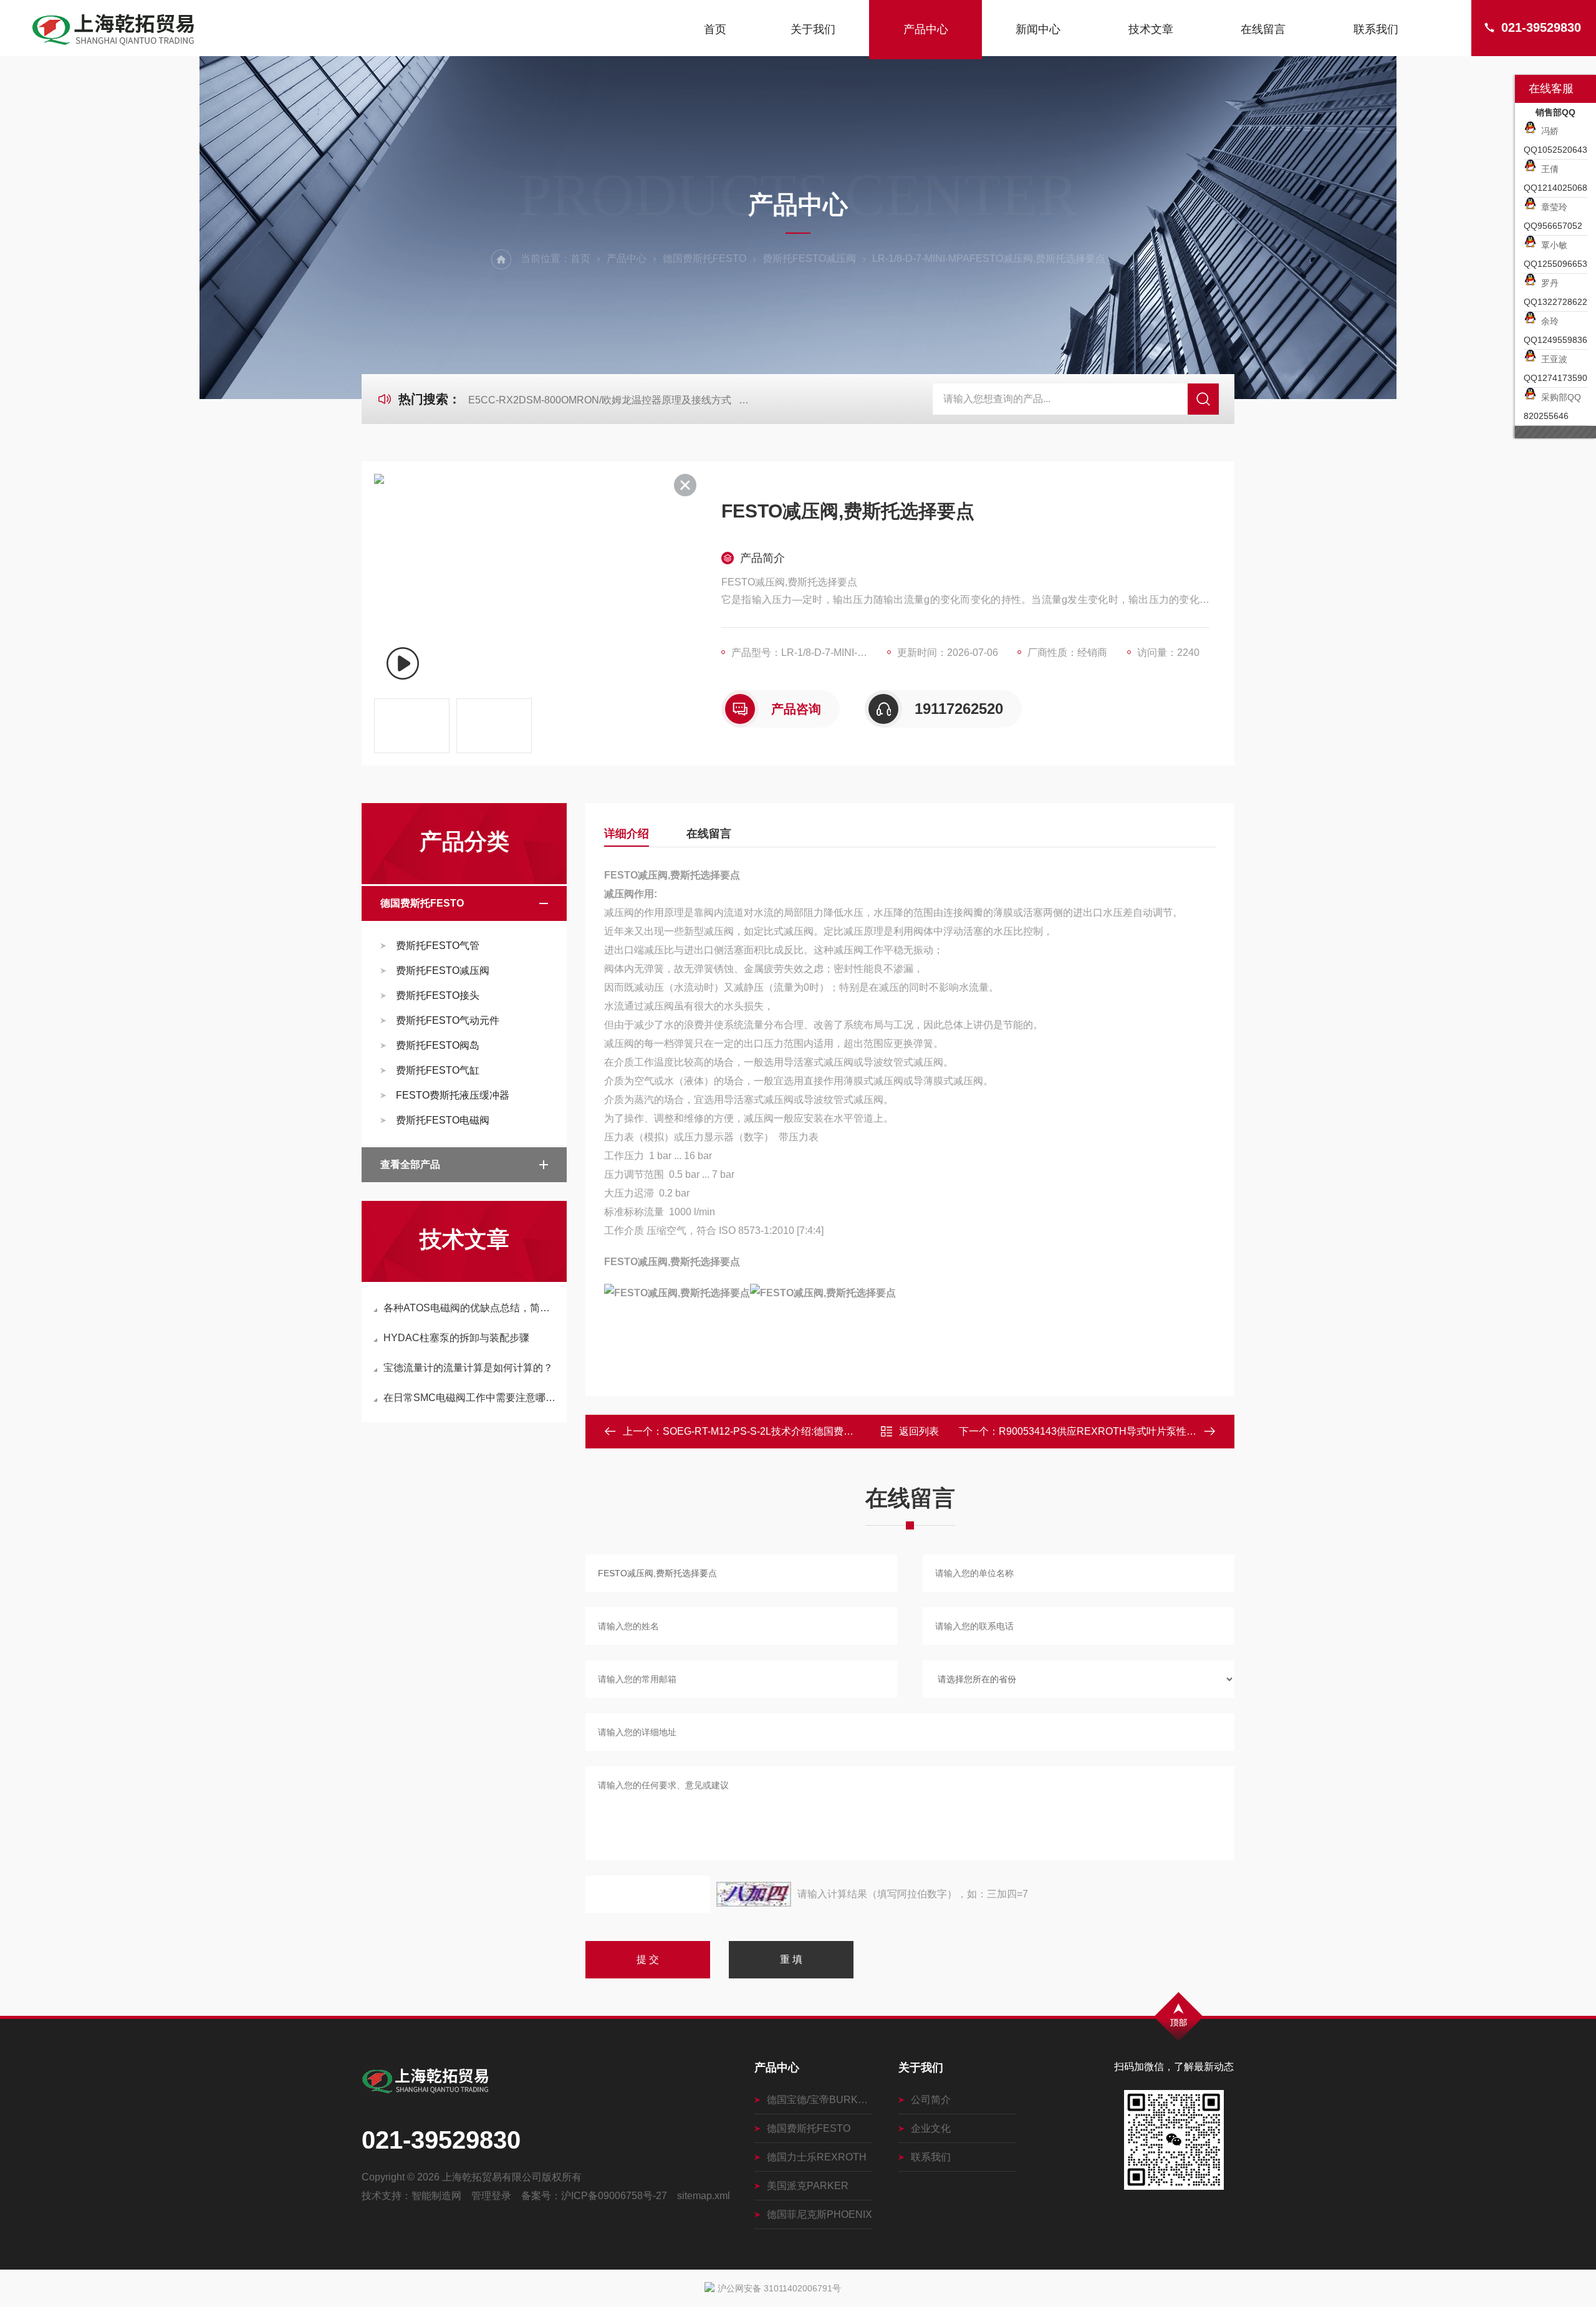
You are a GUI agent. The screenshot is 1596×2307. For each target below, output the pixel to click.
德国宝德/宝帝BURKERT (820, 2100)
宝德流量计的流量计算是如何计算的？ (468, 1368)
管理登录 (491, 2196)
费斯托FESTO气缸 (438, 1070)
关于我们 (813, 29)
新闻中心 (1038, 29)
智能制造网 (436, 2196)
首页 (715, 29)
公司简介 (931, 2100)
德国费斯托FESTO (704, 258)
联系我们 (1376, 29)
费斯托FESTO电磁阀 (443, 1120)
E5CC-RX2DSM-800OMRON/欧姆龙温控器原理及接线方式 (600, 400)
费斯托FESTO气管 (438, 946)
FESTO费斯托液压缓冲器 (453, 1095)
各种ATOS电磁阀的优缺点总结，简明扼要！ (470, 1308)
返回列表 (919, 1431)
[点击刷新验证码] (754, 1894)
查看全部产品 (410, 1164)
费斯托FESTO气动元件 (448, 1020)
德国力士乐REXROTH (817, 2157)
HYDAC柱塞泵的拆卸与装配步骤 (456, 1338)
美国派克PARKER (808, 2186)
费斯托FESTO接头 (438, 995)
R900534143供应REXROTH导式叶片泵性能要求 (1108, 1431)
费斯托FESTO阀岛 (438, 1045)
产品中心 (926, 29)
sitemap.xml (704, 2196)
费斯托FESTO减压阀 (809, 258)
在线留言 (1263, 29)
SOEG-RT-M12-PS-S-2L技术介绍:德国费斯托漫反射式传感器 (798, 1431)
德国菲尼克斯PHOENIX (820, 2214)
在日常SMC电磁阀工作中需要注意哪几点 (470, 1398)
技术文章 (1151, 29)
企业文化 (931, 2128)
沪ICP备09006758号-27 (614, 2196)
